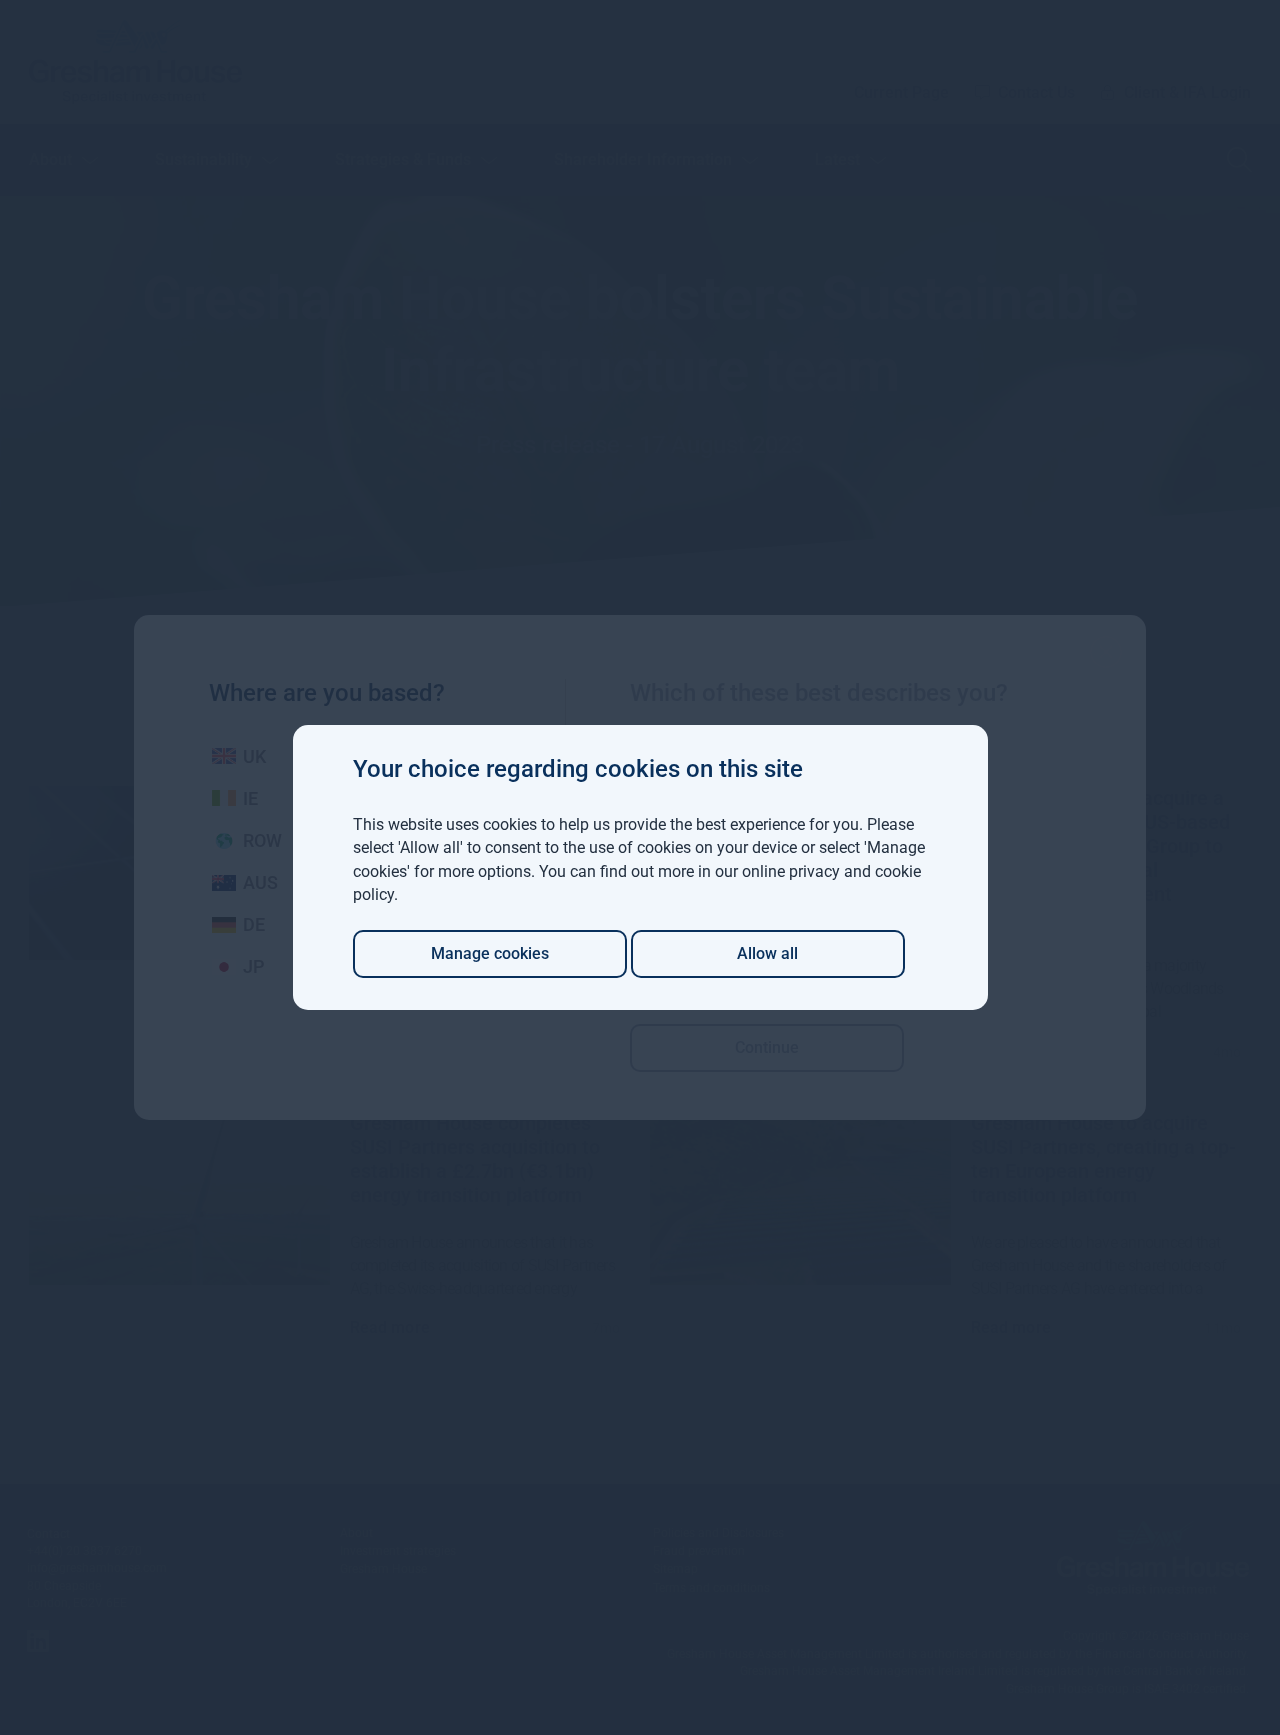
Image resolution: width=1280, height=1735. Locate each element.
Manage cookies (490, 953)
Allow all (767, 953)
